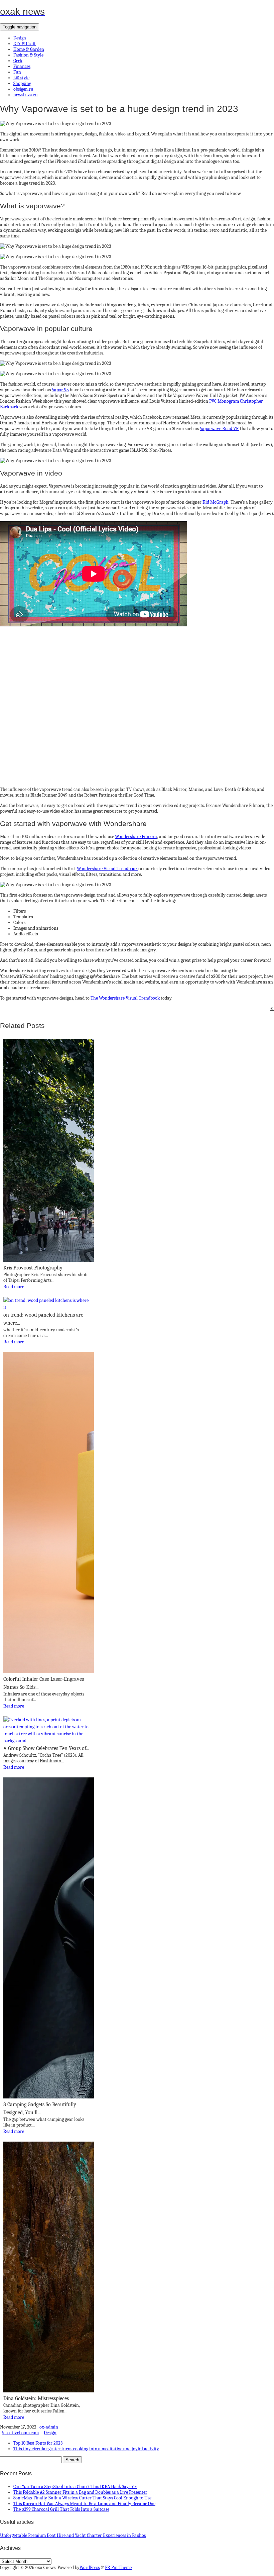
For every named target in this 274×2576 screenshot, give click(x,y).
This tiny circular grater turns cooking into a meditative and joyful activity (86, 2449)
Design (20, 38)
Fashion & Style (28, 55)
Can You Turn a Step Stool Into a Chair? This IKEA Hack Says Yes (75, 2487)
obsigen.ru (23, 89)
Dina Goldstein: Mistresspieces (36, 2398)
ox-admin (49, 2427)
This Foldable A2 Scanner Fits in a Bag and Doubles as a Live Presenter (80, 2492)
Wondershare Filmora (136, 837)
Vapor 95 (60, 390)
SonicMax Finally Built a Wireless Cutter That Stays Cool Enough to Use (82, 2498)
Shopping (22, 83)
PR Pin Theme (118, 2567)
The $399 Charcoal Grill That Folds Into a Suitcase (61, 2509)
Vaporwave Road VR (219, 429)
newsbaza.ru (26, 95)
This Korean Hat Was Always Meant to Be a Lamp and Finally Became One (84, 2504)
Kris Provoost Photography (33, 1268)
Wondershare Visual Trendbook (107, 869)
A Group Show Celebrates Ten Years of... (46, 1748)
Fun (17, 72)
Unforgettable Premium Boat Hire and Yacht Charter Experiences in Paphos (73, 2535)
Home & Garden (29, 49)
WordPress (90, 2567)
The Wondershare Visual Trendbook (125, 998)
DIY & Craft (25, 44)
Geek (18, 61)
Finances (22, 66)
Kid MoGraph (216, 502)
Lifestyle (21, 78)
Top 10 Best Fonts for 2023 (38, 2443)
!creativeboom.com (20, 2433)
